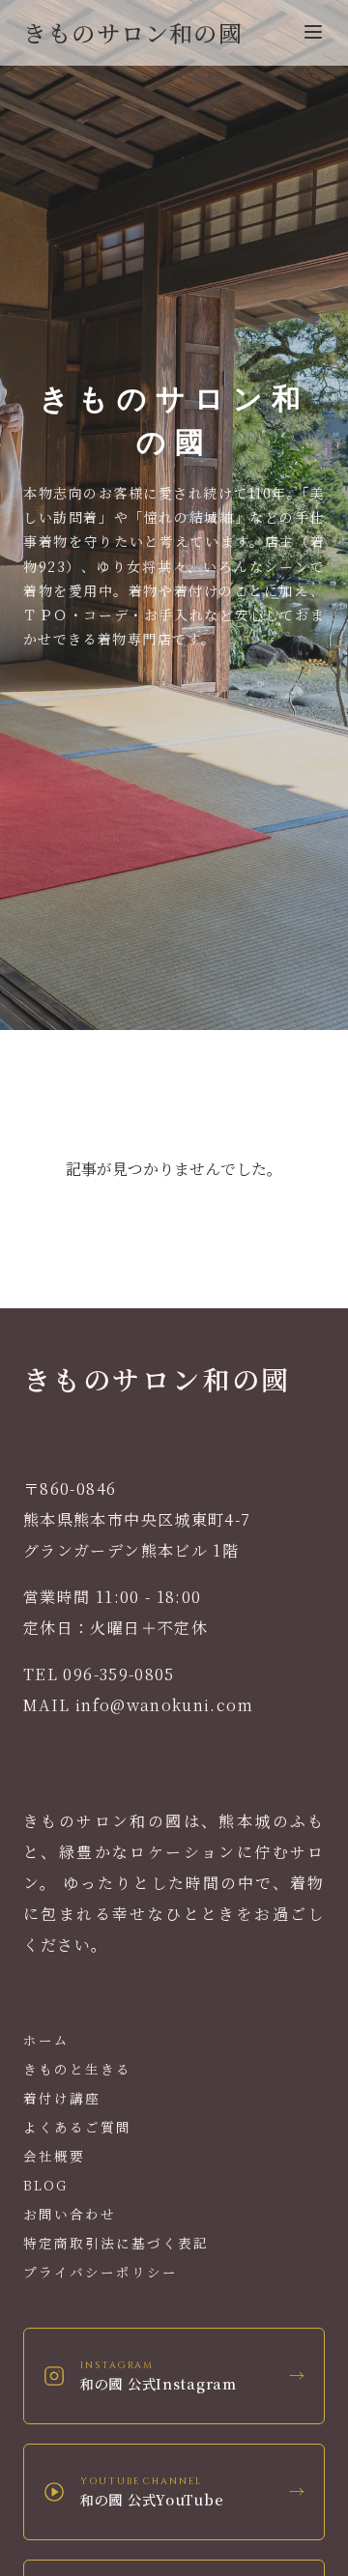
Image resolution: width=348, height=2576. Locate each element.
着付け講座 (62, 2098)
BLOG (45, 2185)
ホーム (46, 2040)
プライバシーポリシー (101, 2272)
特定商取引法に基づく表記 (116, 2243)
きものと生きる (77, 2069)
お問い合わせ (70, 2214)
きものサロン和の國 (133, 32)
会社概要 (54, 2156)
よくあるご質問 (77, 2127)
